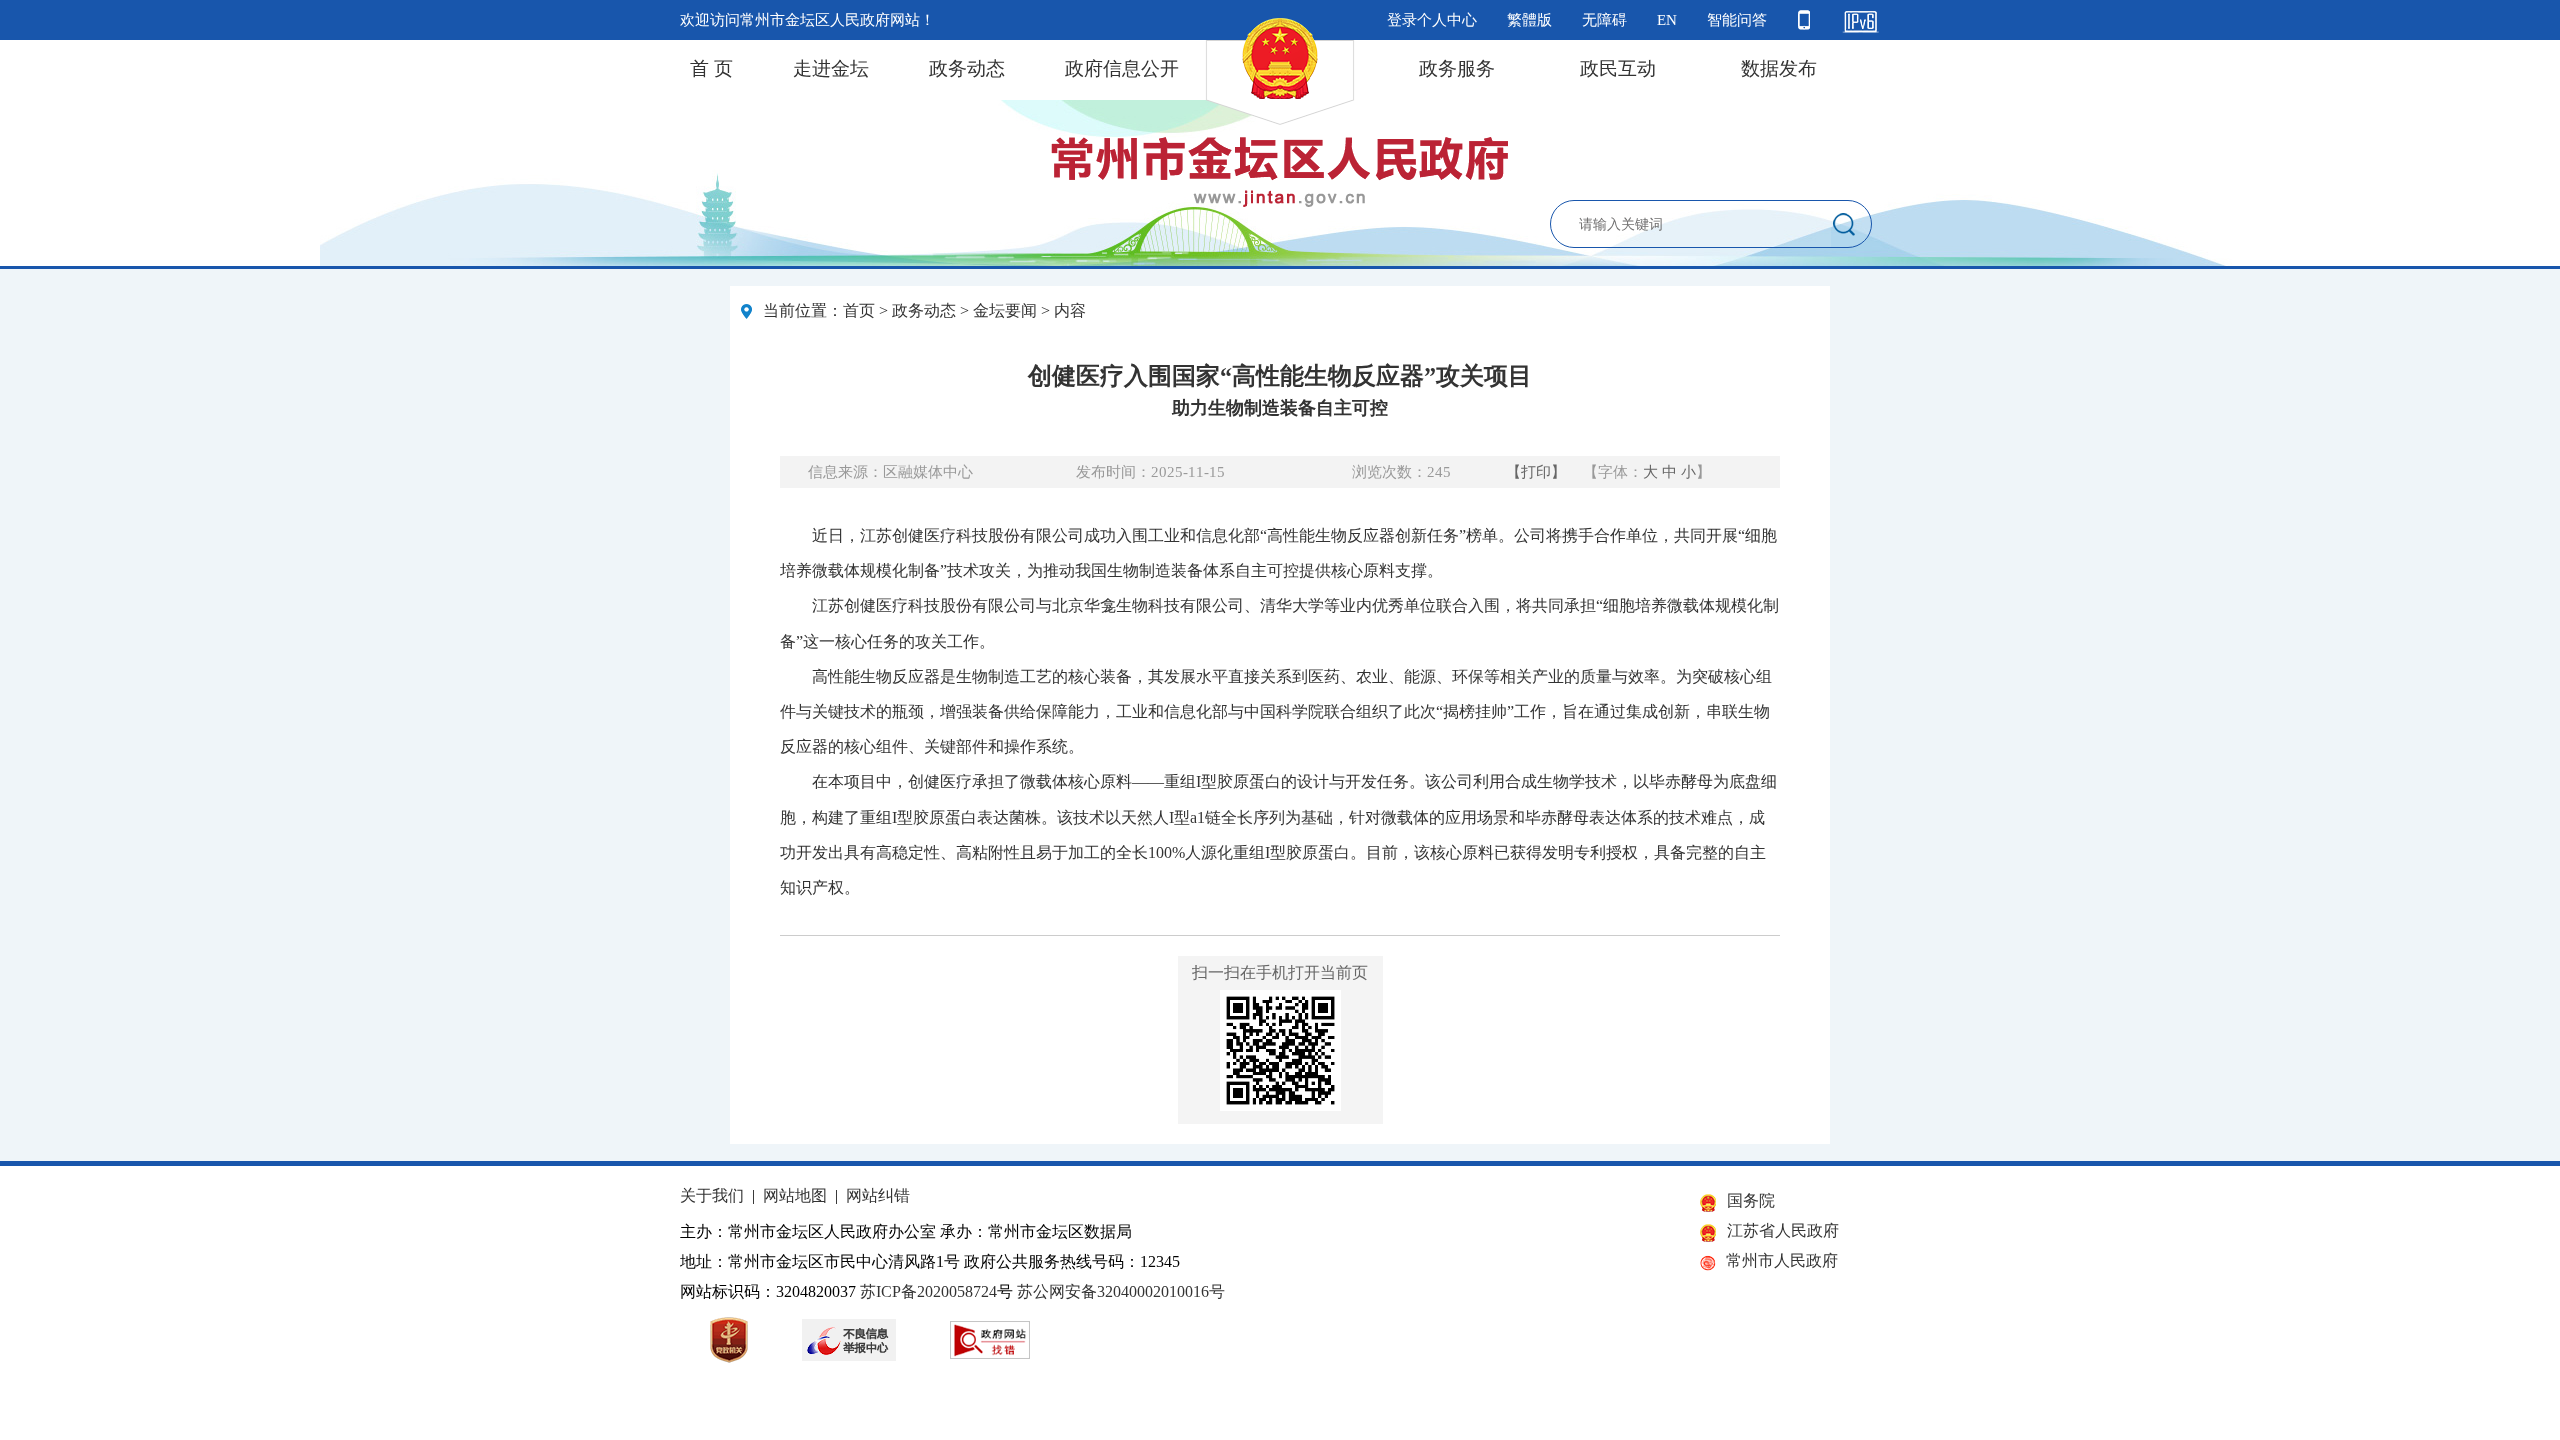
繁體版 (1529, 20)
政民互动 (1618, 68)
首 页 (711, 68)
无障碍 (1604, 20)
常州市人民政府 (1782, 1260)
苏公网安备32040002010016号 (1121, 1291)
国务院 (1751, 1200)
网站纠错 (878, 1195)
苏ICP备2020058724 (928, 1291)
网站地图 (795, 1195)
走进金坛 (831, 68)
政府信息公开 (1122, 68)
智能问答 (1737, 20)
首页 (859, 310)
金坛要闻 (1005, 310)
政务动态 (967, 68)
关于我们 (712, 1195)
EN (1667, 20)
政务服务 (1457, 68)
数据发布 (1779, 68)
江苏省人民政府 (1783, 1230)
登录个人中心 (1432, 20)
